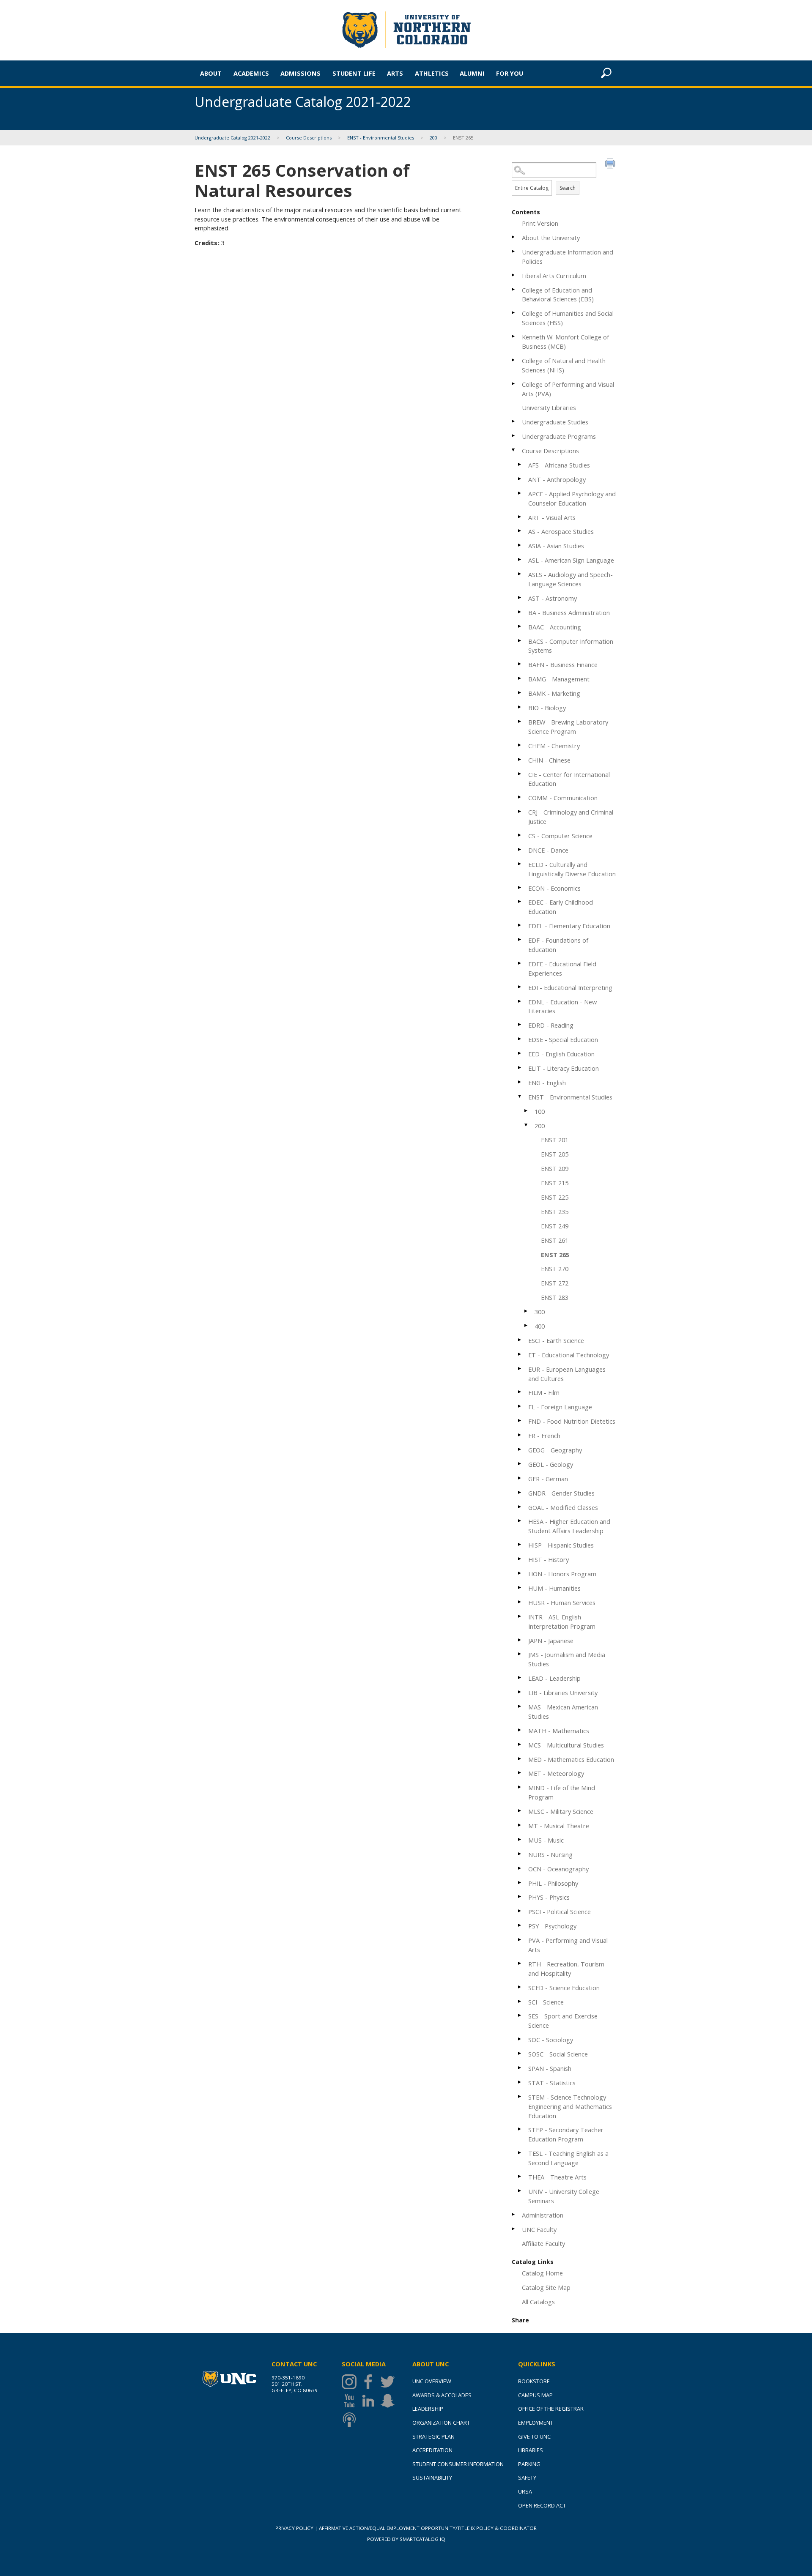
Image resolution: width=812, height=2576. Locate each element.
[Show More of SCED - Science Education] (520, 1987)
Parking (529, 2464)
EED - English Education (561, 1054)
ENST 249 (555, 1226)
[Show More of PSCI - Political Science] (520, 1911)
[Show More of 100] (527, 1111)
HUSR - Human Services (562, 1602)
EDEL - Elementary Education (569, 926)
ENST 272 (555, 1283)
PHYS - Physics (549, 1897)
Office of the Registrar (551, 2409)
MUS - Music (546, 1840)
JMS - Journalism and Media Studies (567, 1659)
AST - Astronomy (553, 598)
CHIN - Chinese (549, 760)
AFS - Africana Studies (559, 465)
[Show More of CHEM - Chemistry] (520, 745)
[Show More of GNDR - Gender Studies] (520, 1492)
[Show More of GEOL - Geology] (520, 1464)
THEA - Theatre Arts (557, 2177)
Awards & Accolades (442, 2395)
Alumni (472, 73)
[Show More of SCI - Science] (520, 2001)
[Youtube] (351, 2401)
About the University (551, 238)
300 (540, 1312)
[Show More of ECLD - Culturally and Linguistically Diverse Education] (520, 864)
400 (540, 1326)
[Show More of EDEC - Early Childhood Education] (520, 901)
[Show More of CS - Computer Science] (520, 835)
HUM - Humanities (554, 1588)
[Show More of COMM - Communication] (520, 797)
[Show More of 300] (527, 1311)
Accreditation (432, 2450)
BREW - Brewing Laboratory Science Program (568, 727)
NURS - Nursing (550, 1854)
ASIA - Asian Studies (556, 546)
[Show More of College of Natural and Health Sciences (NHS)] (514, 360)
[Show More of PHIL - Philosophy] (520, 1883)
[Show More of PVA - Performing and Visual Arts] (520, 1940)
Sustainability (432, 2478)
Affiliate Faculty (543, 2243)
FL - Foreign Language (560, 1407)
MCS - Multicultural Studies (566, 1745)
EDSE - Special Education (563, 1039)
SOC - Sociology (551, 2040)
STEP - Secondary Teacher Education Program (566, 2134)
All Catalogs (538, 2302)
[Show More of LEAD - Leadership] (520, 1678)
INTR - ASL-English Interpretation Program (562, 1622)
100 (540, 1111)
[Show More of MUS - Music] (520, 1839)
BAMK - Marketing (554, 693)
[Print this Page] (611, 164)
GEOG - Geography (555, 1450)
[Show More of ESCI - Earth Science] (520, 1340)
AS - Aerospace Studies (561, 531)
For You (510, 73)
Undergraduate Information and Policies (568, 257)
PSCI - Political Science (560, 1911)
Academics (251, 73)
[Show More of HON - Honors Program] (520, 1573)
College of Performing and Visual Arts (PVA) (568, 389)
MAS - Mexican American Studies (563, 1712)
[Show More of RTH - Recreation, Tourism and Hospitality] (520, 1963)
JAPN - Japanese (551, 1641)
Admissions (300, 73)
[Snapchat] (390, 2401)
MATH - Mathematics (559, 1731)
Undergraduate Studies (555, 422)
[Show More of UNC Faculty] (514, 2229)
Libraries (531, 2450)
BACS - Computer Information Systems (571, 646)
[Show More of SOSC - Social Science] (520, 2053)
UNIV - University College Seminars (564, 2196)
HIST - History (549, 1559)
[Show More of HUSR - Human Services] (520, 1602)
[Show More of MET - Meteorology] (520, 1773)
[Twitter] (390, 2382)
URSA (525, 2491)
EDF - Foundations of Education (558, 945)
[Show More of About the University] (514, 237)
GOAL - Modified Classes (563, 1507)
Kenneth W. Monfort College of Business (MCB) (565, 342)
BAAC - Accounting (555, 627)
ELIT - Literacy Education (564, 1068)
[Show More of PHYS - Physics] (520, 1896)
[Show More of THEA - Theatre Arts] (520, 2176)
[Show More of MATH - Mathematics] (520, 1730)
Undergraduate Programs (559, 436)
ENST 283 (555, 1297)
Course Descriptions (309, 138)
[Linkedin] (370, 2401)
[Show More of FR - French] (520, 1435)
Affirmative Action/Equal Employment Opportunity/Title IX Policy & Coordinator (428, 2528)
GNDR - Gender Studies (561, 1493)
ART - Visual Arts (552, 517)
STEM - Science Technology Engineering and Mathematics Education (570, 2106)
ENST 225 (555, 1197)
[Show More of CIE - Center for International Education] (520, 774)
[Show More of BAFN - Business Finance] (520, 664)
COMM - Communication (563, 798)
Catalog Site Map (546, 2287)
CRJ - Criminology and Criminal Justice (571, 817)
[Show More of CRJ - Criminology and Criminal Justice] (520, 811)
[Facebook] (370, 2382)
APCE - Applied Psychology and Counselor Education (572, 498)
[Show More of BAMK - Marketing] (520, 693)
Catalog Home (542, 2273)
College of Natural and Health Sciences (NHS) (564, 365)
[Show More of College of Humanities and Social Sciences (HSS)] (514, 313)
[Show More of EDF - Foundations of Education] (520, 939)
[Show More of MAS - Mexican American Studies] (520, 1706)
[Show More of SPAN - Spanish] (520, 2068)
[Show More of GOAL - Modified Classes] (520, 1507)
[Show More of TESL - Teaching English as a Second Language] (520, 2153)
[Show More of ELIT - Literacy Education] (520, 1068)
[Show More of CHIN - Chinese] (520, 759)
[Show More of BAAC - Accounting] (520, 626)
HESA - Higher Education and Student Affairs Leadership (569, 1526)
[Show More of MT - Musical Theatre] (520, 1825)
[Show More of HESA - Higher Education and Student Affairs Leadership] (520, 1521)
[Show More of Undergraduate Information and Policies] (514, 251)
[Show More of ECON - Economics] (520, 887)
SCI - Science (546, 2002)
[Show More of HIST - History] (520, 1559)
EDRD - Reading (551, 1025)
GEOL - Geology (551, 1464)
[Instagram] (351, 2382)
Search (568, 188)
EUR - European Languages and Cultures (567, 1374)
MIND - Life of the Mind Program (562, 1792)
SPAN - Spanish (550, 2068)
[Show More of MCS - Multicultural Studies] (520, 1744)
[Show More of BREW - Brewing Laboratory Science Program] (520, 721)
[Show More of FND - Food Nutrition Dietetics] (520, 1421)
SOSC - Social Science (558, 2054)
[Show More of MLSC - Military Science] (520, 1811)
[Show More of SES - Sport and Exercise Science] (520, 2015)
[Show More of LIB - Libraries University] (520, 1692)
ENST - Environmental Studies (381, 138)
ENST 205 (555, 1154)
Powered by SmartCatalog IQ (406, 2539)
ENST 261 (555, 1240)
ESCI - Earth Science (556, 1340)
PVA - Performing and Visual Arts (568, 1945)
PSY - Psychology (552, 1926)
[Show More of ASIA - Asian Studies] (520, 545)
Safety (527, 2478)
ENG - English (547, 1083)
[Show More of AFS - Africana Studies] (520, 464)
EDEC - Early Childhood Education (561, 907)
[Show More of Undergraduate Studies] (514, 421)
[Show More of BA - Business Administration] (520, 612)
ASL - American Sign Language (571, 560)
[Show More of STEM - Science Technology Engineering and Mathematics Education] (520, 2096)
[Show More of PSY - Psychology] (520, 1925)
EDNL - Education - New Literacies (562, 1006)
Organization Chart (441, 2423)
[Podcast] (351, 2420)
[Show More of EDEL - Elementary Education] (520, 925)
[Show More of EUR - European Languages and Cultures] (520, 1369)
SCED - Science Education (564, 1988)
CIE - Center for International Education (569, 779)
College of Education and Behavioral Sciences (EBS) (558, 295)
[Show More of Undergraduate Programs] (514, 436)
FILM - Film (544, 1392)
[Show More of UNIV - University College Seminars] (520, 2191)
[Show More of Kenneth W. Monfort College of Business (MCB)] (514, 336)
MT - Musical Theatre (559, 1826)
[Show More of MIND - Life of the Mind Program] (520, 1787)
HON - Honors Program (562, 1574)
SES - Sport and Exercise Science (563, 2021)
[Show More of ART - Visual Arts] (520, 517)
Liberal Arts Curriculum (554, 276)
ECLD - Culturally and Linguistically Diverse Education (572, 869)
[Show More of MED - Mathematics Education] (520, 1759)
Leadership (428, 2409)
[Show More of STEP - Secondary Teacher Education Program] (520, 2129)
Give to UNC (534, 2437)
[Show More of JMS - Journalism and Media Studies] (520, 1654)
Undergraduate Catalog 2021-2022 (232, 138)
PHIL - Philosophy (553, 1883)
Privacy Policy (294, 2528)
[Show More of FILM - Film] (520, 1392)
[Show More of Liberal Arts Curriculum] (514, 275)
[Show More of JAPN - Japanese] (520, 1640)
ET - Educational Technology (569, 1355)
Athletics (432, 73)
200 (433, 138)
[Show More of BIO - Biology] (520, 707)
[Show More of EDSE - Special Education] (520, 1039)
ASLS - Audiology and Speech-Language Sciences (571, 579)
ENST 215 (555, 1183)
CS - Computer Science (560, 836)
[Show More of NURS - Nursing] (520, 1854)
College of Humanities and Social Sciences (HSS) (568, 318)
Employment (536, 2423)
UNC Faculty (539, 2229)
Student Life (354, 73)
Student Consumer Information (458, 2464)
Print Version (540, 223)
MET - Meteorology (556, 1773)
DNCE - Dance (548, 850)
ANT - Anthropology (557, 479)
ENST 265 (555, 1255)
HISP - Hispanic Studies (561, 1545)
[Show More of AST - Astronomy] (520, 598)
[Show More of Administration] (514, 2214)
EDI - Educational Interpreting (570, 987)
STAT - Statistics (552, 2083)
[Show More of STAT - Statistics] (520, 2082)
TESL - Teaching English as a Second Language (568, 2158)
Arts (395, 73)
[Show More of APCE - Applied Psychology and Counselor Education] (520, 493)
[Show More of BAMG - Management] (520, 678)
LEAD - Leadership (554, 1678)
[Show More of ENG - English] (520, 1082)
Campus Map (535, 2395)
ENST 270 (555, 1269)
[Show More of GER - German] (520, 1478)
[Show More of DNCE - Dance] (520, 849)
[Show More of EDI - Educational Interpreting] (520, 987)
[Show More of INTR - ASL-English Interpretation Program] (520, 1616)
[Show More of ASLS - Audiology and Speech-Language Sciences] (520, 574)
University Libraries (549, 407)
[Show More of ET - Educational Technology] (520, 1354)
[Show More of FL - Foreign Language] (520, 1406)
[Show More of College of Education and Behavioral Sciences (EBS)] (514, 289)
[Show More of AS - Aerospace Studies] (520, 531)
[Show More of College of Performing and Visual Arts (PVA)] (514, 384)
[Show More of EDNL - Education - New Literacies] (520, 1001)
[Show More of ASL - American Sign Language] (520, 559)
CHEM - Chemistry (554, 746)
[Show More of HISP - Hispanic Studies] (520, 1544)
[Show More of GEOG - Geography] (520, 1449)
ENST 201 (555, 1140)
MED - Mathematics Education (571, 1759)
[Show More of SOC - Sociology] (520, 2039)
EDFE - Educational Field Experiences (562, 968)
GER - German (548, 1479)
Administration (543, 2215)
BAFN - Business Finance (563, 665)
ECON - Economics (554, 888)
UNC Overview (432, 2381)
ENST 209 (555, 1168)
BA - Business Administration (569, 613)
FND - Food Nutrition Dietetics (572, 1421)
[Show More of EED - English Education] (520, 1053)
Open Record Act (542, 2505)
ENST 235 (555, 1211)
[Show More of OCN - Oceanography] (520, 1868)
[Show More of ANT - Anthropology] (520, 479)
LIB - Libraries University (563, 1693)
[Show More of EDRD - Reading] (520, 1024)
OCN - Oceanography (558, 1869)
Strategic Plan (433, 2437)
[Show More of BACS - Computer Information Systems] (520, 641)
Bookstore (534, 2381)
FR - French (544, 1436)
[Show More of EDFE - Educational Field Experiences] (520, 963)
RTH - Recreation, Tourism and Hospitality (566, 1969)
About (211, 73)
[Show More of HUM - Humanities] (520, 1587)
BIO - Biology (547, 708)
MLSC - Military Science (561, 1811)
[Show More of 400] (527, 1325)
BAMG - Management (559, 679)
